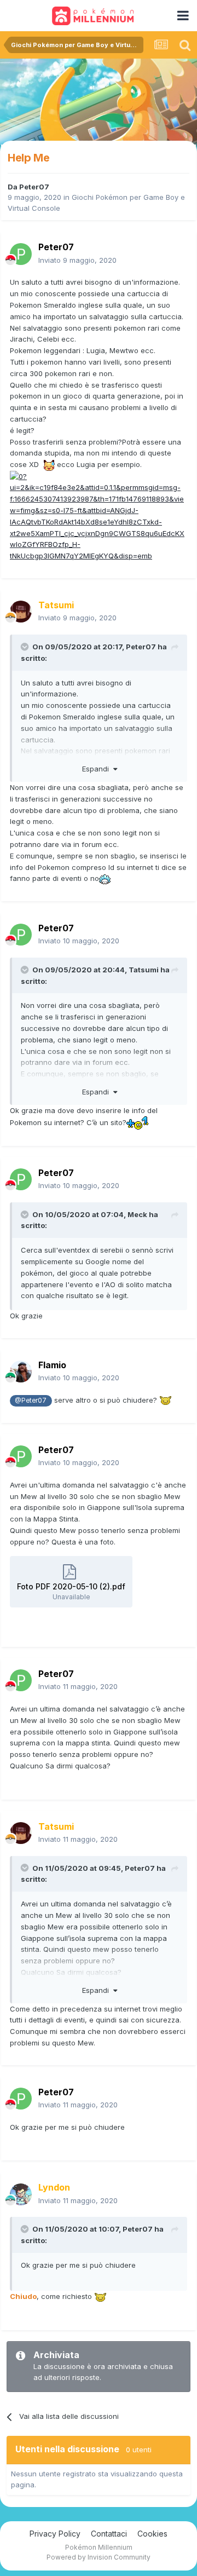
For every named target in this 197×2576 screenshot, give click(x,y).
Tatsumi (144, 970)
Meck (137, 1214)
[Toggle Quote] (26, 647)
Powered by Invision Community (99, 2557)
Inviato (77, 260)
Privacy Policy (55, 2534)
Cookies (152, 2534)
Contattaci (109, 2534)
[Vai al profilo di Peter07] (21, 254)
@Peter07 (31, 1401)
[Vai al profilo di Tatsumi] (21, 612)
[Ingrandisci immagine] (99, 515)
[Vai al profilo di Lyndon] (21, 2194)
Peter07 (34, 187)
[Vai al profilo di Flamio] (21, 1371)
